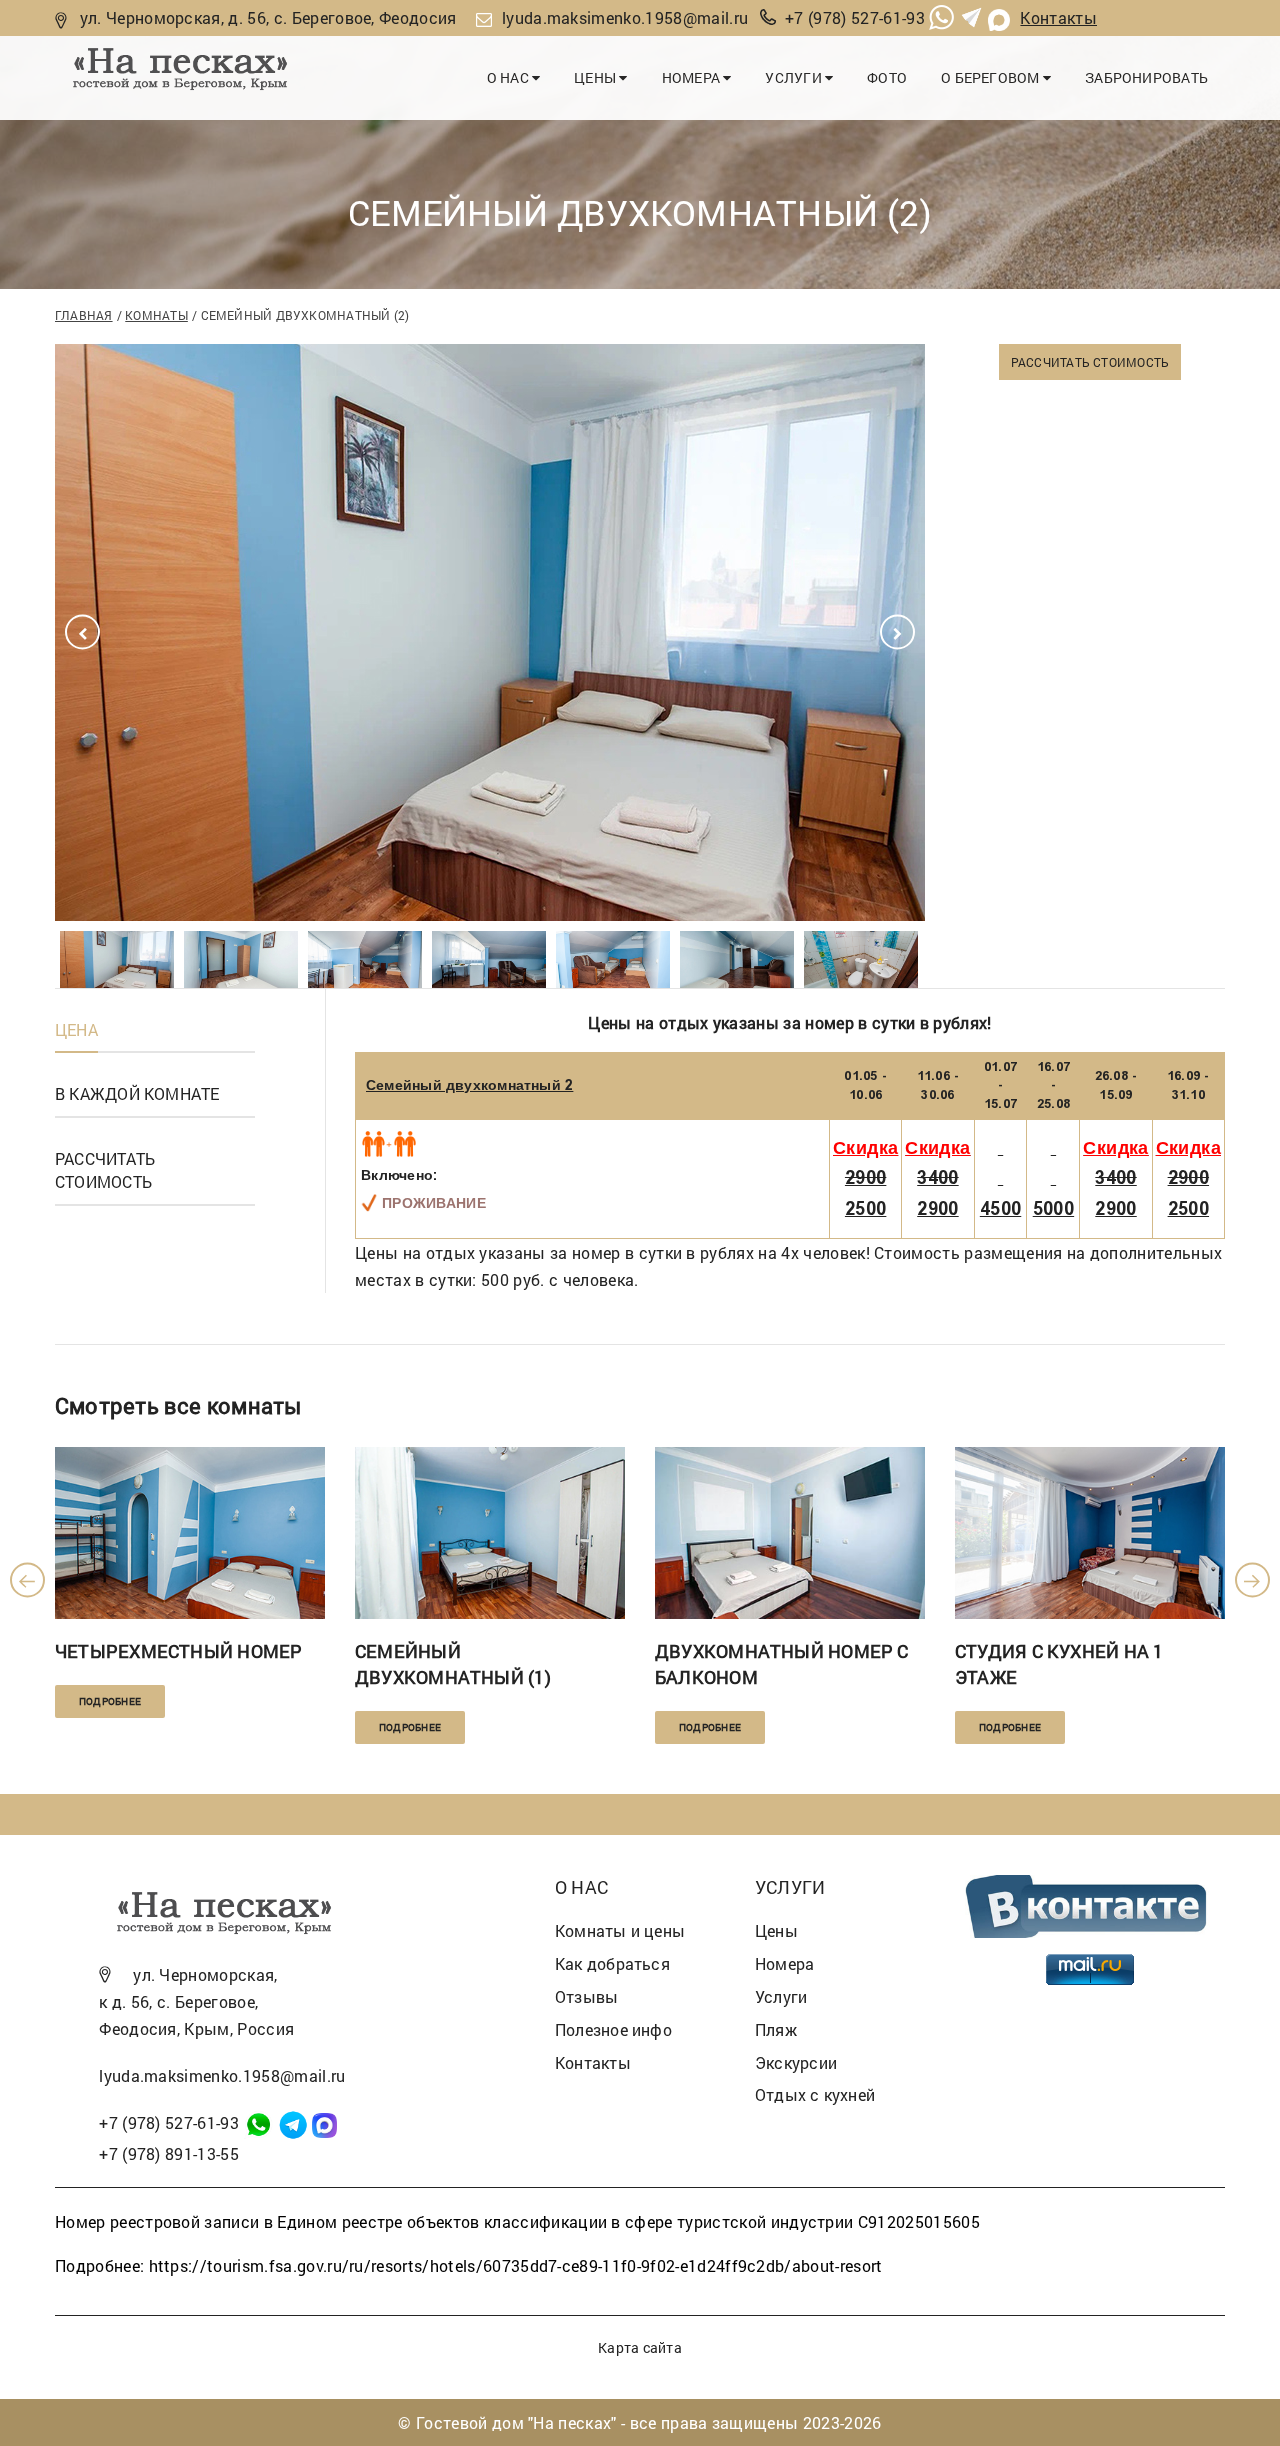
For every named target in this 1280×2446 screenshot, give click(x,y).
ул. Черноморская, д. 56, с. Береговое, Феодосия (268, 17)
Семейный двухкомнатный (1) (453, 1664)
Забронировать (1146, 77)
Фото (887, 77)
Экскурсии (796, 2062)
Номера (693, 77)
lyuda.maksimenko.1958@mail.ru (625, 17)
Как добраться (612, 1963)
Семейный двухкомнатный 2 (469, 1085)
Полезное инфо (613, 2029)
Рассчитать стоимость (1090, 362)
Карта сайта (639, 2347)
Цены (596, 77)
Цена (76, 1029)
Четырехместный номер (178, 1651)
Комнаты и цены (620, 1930)
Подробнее (110, 1701)
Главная (84, 315)
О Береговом (992, 77)
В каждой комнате (137, 1093)
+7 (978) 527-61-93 (855, 17)
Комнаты (156, 315)
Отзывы (586, 1996)
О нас (509, 77)
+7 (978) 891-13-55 (169, 2153)
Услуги (795, 77)
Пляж (776, 2029)
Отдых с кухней (815, 2094)
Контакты (1058, 17)
